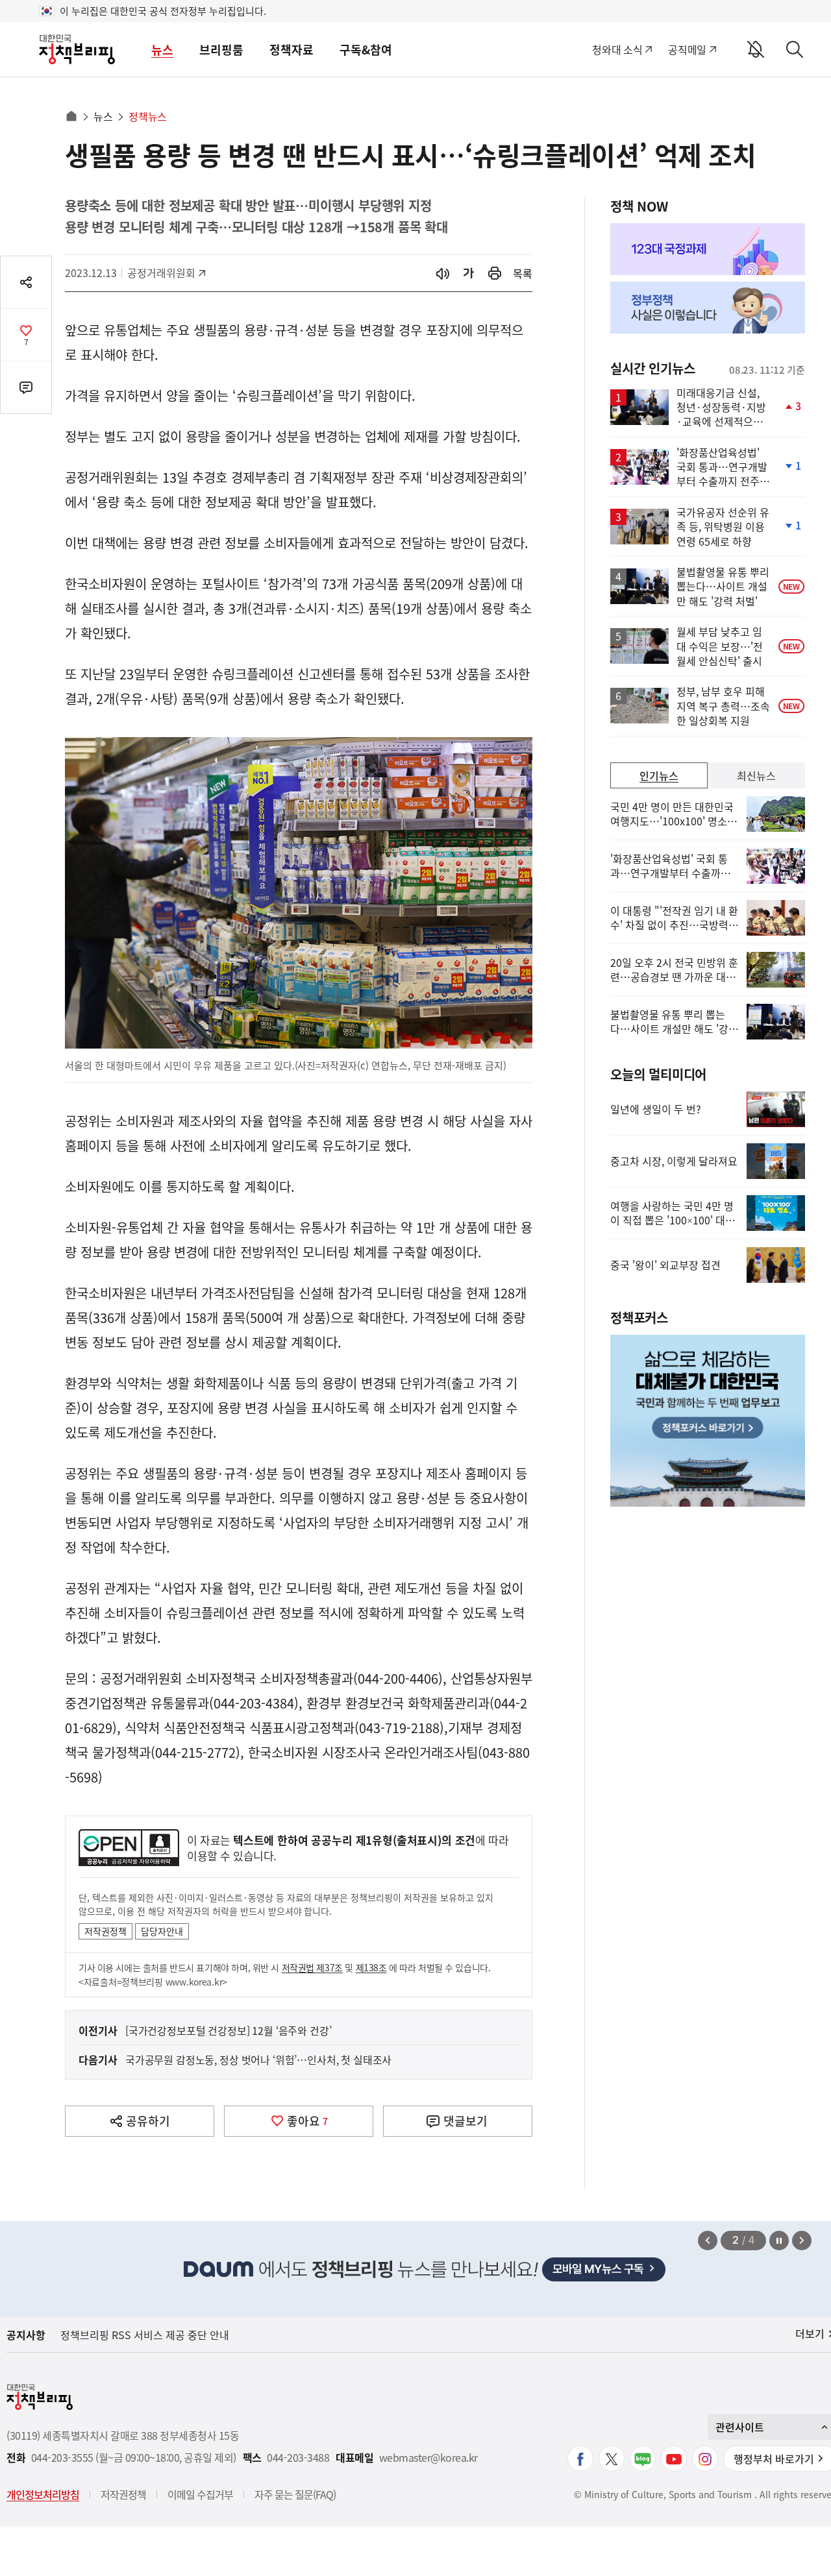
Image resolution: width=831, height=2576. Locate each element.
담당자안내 (162, 1931)
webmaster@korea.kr (428, 2458)
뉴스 (162, 50)
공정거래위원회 (161, 273)
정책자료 (291, 50)
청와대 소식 (617, 49)
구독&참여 (366, 50)
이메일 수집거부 (200, 2494)
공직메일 (687, 49)
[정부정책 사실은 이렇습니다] (708, 308)
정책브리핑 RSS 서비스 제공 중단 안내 (145, 2335)
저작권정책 (105, 1931)
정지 (779, 2241)
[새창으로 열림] (495, 273)
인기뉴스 (659, 775)
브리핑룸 (221, 50)
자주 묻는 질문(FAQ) (295, 2494)
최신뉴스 (756, 775)
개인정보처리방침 (43, 2494)
